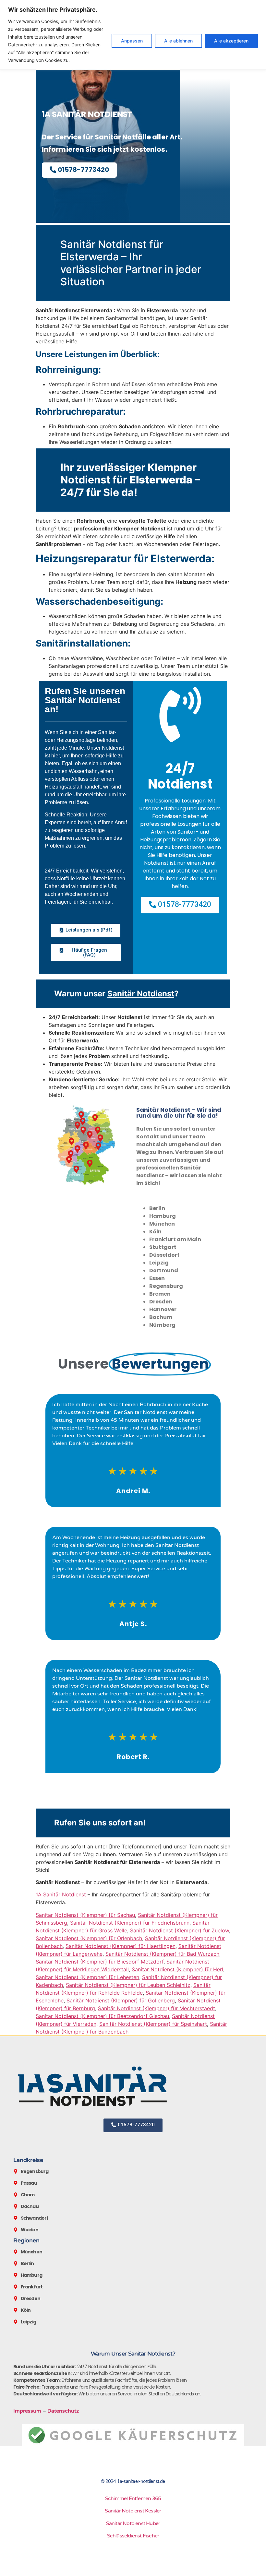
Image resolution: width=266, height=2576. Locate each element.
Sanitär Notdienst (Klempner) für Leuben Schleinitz (128, 1985)
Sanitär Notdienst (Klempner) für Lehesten (87, 1977)
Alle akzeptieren (231, 41)
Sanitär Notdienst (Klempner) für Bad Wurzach (162, 1954)
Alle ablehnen (178, 41)
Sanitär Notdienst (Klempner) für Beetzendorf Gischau (102, 2016)
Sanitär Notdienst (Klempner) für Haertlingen (121, 1946)
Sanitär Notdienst (141, 994)
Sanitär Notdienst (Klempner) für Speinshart (153, 2024)
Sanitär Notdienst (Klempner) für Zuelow (180, 1930)
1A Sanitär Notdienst (62, 1894)
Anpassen (132, 41)
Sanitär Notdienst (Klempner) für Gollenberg (121, 2000)
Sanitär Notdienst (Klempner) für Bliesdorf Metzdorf (100, 1962)
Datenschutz (63, 2411)
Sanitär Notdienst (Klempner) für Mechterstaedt (157, 2008)
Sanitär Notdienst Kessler (133, 2511)
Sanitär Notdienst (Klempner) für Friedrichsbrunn (130, 1923)
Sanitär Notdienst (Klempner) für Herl (177, 1969)
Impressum (27, 2411)
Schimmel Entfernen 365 (133, 2499)
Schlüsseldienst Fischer (133, 2536)
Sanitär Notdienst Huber (133, 2523)
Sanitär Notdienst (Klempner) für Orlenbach (89, 1938)
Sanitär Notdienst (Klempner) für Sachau (85, 1915)
